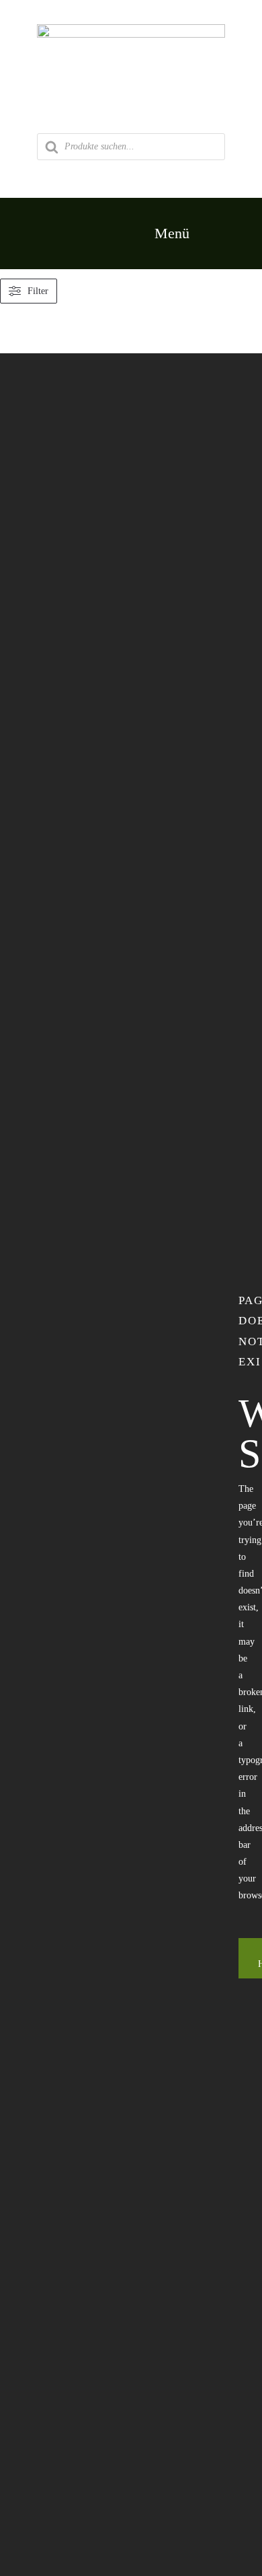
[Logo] (131, 29)
